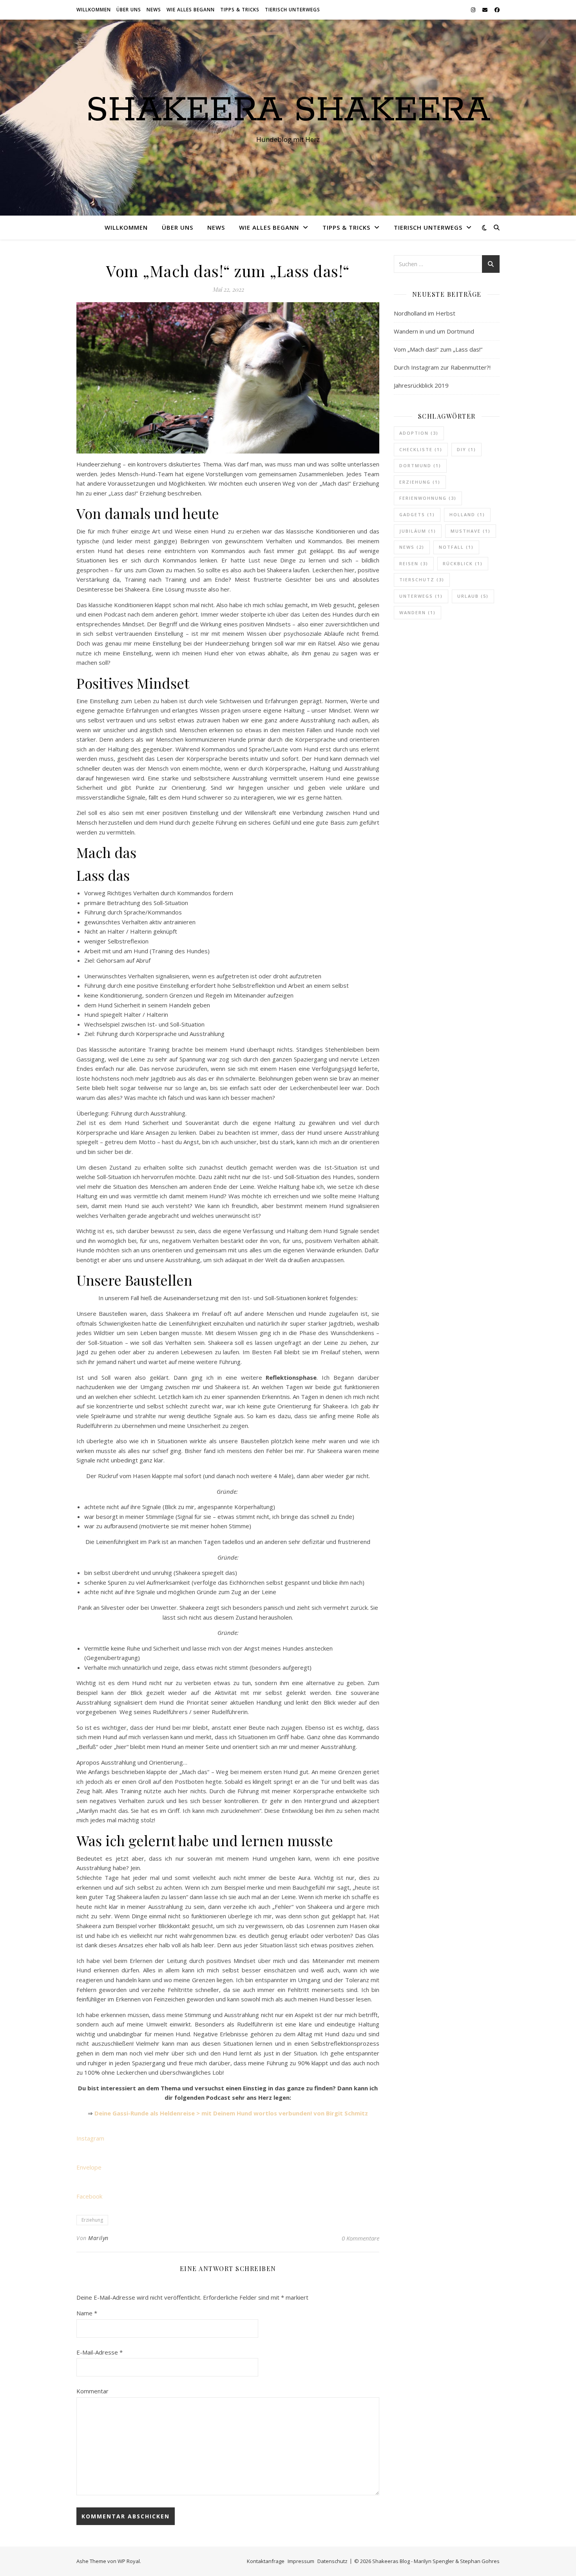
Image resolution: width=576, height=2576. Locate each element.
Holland (467, 514)
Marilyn (98, 2238)
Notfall (456, 547)
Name (87, 2313)
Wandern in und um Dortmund (434, 331)
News (154, 10)
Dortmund (420, 465)
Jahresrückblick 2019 (421, 385)
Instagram (90, 2138)
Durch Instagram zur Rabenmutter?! (442, 367)
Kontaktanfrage (266, 2561)
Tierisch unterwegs (293, 10)
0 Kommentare (360, 2238)
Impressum (301, 2561)
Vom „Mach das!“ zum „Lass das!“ (438, 349)
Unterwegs (421, 596)
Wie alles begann (191, 10)
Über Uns (129, 10)
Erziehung (92, 2220)
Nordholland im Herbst (425, 313)
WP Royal (129, 2561)
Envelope (89, 2167)
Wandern (418, 612)
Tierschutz (422, 580)
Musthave (471, 531)
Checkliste (421, 449)
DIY (466, 449)
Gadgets (417, 514)
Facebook (89, 2196)
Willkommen (94, 10)
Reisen (414, 563)
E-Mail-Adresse (100, 2352)
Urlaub (473, 596)
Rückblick (463, 563)
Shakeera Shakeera (288, 111)
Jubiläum (418, 531)
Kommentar (92, 2391)
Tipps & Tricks (240, 10)
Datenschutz (332, 2561)
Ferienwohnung (428, 498)
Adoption (419, 433)
